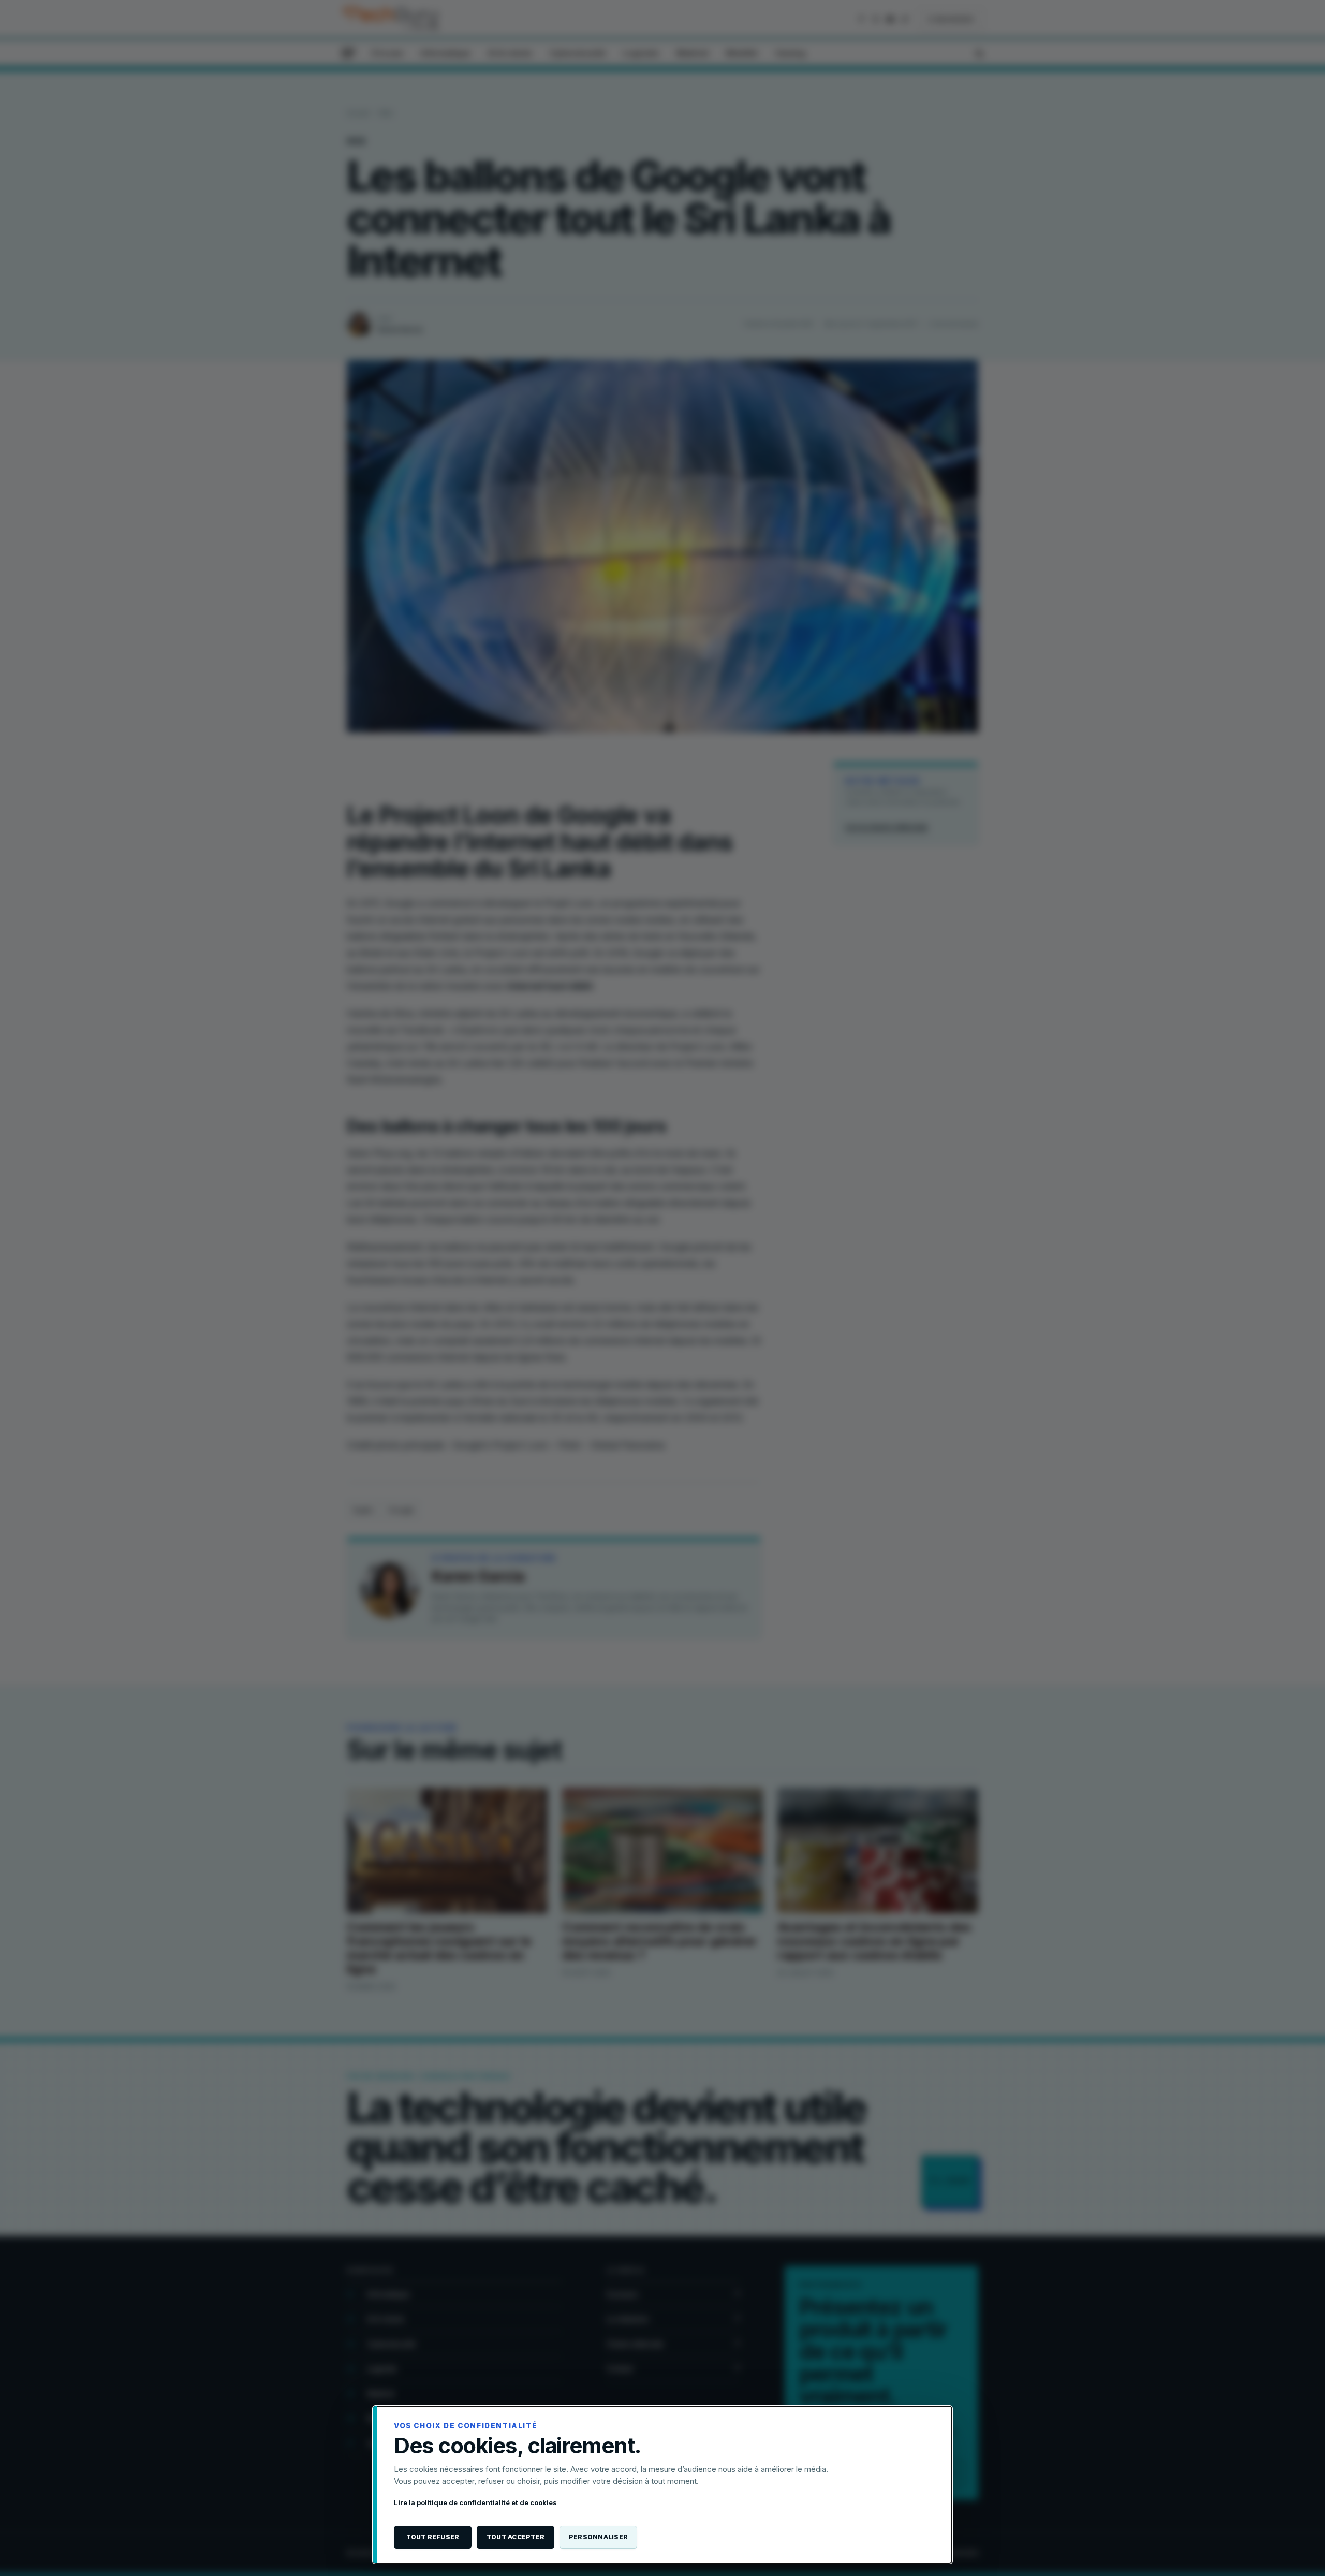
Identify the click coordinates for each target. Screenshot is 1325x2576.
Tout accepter (516, 2537)
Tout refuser (433, 2537)
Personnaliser (598, 2537)
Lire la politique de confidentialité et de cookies (475, 2502)
